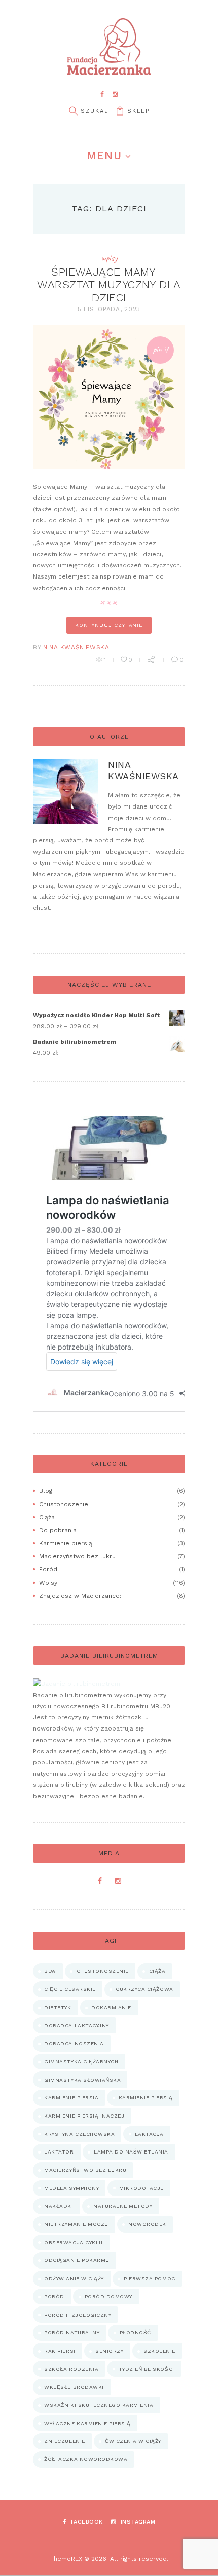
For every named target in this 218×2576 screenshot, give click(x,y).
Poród (48, 1569)
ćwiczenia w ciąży (133, 2441)
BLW (50, 1971)
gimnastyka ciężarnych (81, 2062)
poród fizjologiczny (78, 2315)
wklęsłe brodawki (74, 2387)
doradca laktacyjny (76, 2026)
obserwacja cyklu (73, 2242)
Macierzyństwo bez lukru (77, 1556)
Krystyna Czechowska (79, 2134)
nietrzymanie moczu (76, 2224)
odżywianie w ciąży (74, 2278)
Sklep (138, 111)
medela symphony (71, 2188)
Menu (104, 155)
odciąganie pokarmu (77, 2260)
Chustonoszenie (64, 1504)
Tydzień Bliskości (147, 2369)
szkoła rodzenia (71, 2369)
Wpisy (109, 258)
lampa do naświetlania (131, 2152)
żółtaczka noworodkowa (86, 2459)
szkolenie (159, 2351)
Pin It (160, 349)
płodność (135, 2333)
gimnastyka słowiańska (82, 2080)
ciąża (157, 1971)
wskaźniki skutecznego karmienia (99, 2405)
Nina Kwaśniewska (76, 647)
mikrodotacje (141, 2188)
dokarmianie (111, 2007)
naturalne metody (123, 2206)
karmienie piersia (71, 2098)
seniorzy (109, 2351)
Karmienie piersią (66, 1543)
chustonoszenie (103, 1971)
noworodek (147, 2224)
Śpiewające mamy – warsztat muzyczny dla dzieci (109, 285)
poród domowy (108, 2297)
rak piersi (60, 2351)
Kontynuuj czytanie (109, 625)
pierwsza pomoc (149, 2278)
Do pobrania (58, 1530)
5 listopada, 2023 (109, 309)
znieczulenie (64, 2441)
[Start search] (73, 111)
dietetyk (58, 2007)
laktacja (149, 2134)
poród (54, 2297)
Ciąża (47, 1517)
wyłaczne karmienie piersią (87, 2423)
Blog (46, 1491)
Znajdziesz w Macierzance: (80, 1596)
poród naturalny (72, 2333)
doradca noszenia (74, 2043)
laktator (59, 2152)
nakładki (59, 2206)
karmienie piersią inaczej (84, 2116)
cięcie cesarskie (70, 1989)
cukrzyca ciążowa (144, 1989)
